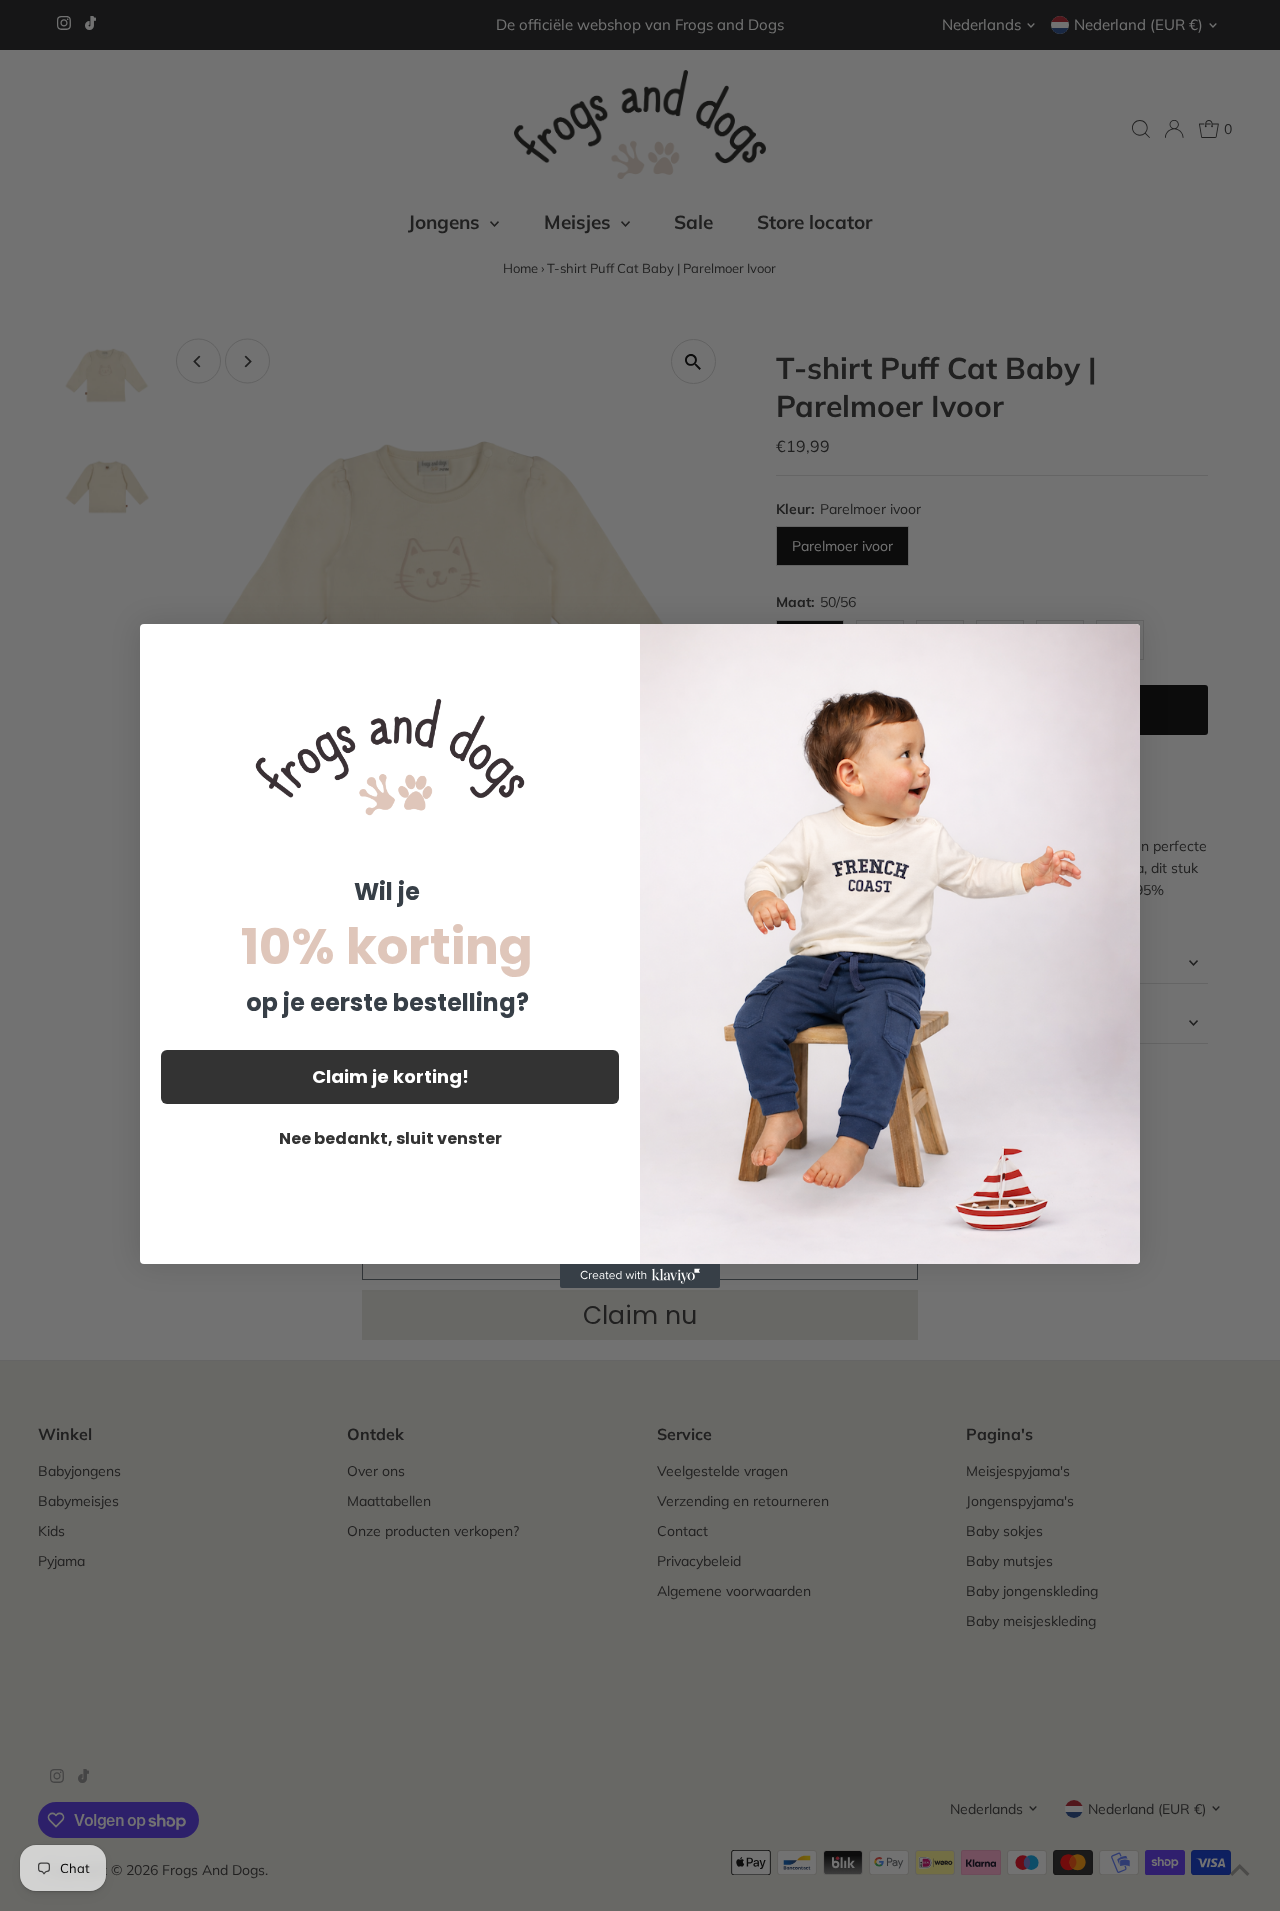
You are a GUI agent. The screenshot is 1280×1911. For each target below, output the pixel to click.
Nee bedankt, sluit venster (390, 1138)
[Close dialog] (1114, 649)
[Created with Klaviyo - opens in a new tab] (640, 1276)
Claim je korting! (390, 1076)
